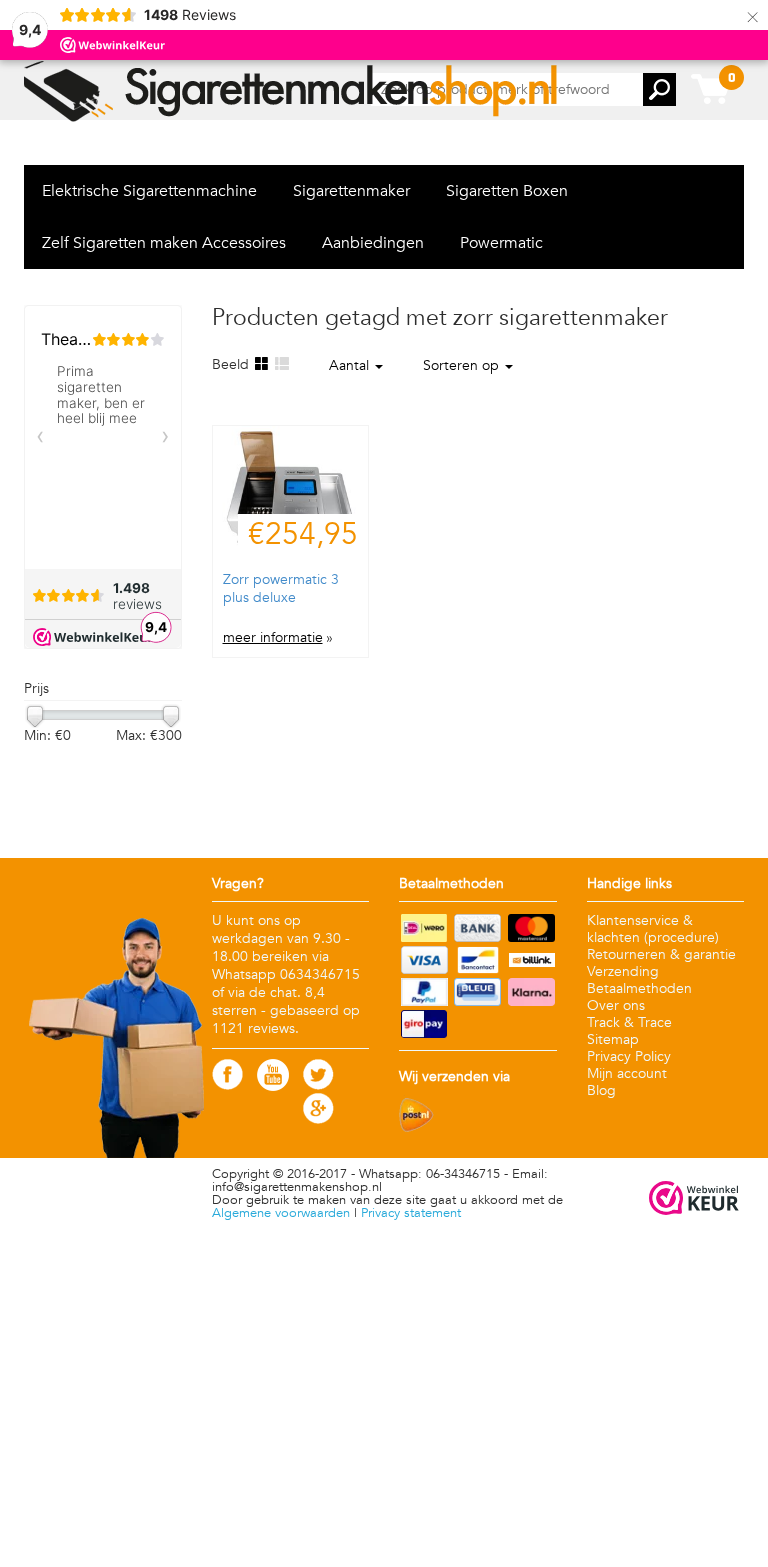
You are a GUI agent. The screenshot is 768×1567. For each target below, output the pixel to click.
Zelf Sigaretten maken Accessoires (164, 243)
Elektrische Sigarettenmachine (149, 191)
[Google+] (318, 1119)
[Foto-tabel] (261, 364)
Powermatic (501, 243)
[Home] (292, 91)
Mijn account (627, 1073)
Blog (601, 1090)
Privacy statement (411, 1213)
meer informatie (273, 638)
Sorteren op (463, 365)
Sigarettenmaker (351, 191)
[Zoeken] (659, 89)
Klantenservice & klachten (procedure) (653, 929)
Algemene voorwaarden (281, 1213)
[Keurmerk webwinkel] (694, 1199)
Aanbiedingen (373, 243)
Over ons (616, 1005)
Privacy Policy (629, 1056)
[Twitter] (318, 1085)
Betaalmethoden (639, 988)
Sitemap (613, 1039)
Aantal (351, 365)
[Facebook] (227, 1085)
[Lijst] (281, 364)
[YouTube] (273, 1086)
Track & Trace (629, 1022)
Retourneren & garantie (661, 954)
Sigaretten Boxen (507, 191)
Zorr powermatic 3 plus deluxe (281, 588)
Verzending (623, 971)
